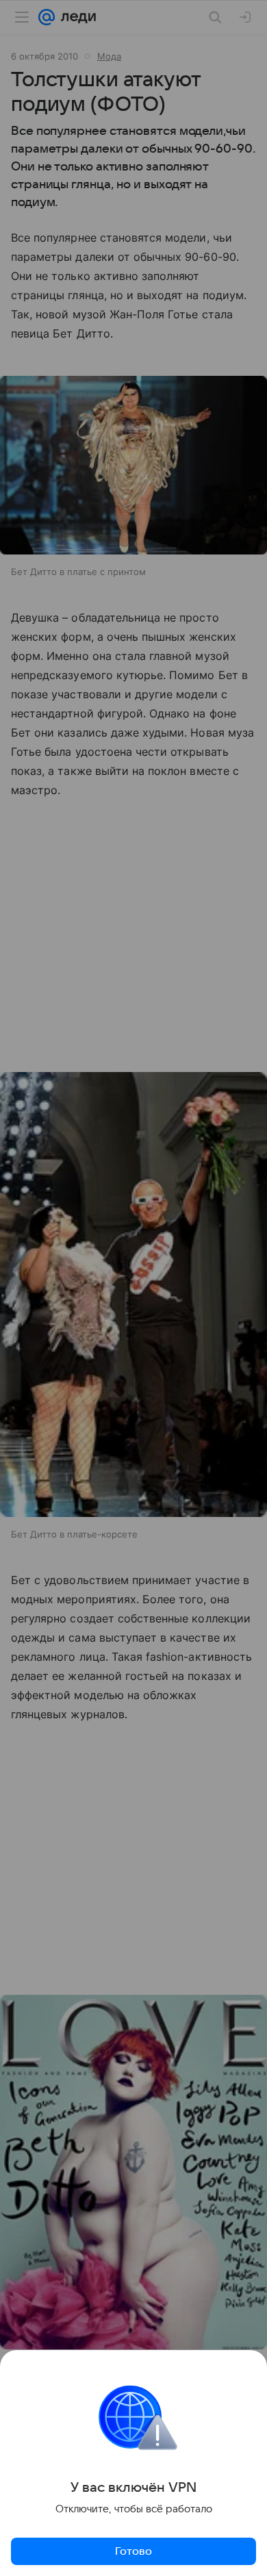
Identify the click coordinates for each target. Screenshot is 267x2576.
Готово (133, 2551)
